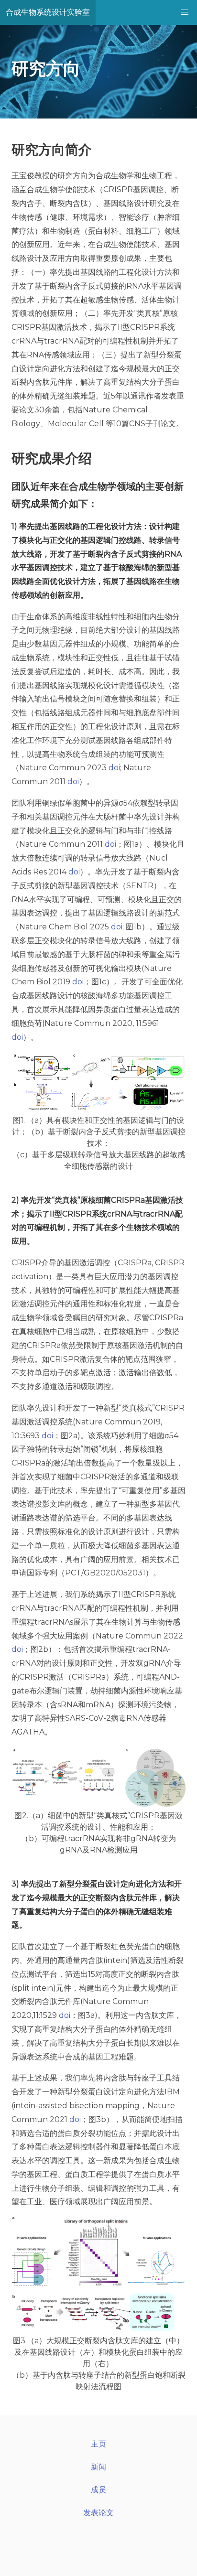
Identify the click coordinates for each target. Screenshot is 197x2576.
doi (114, 768)
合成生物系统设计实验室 (48, 12)
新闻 (98, 2467)
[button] (185, 12)
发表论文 (98, 2513)
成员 (98, 2490)
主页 (98, 2444)
